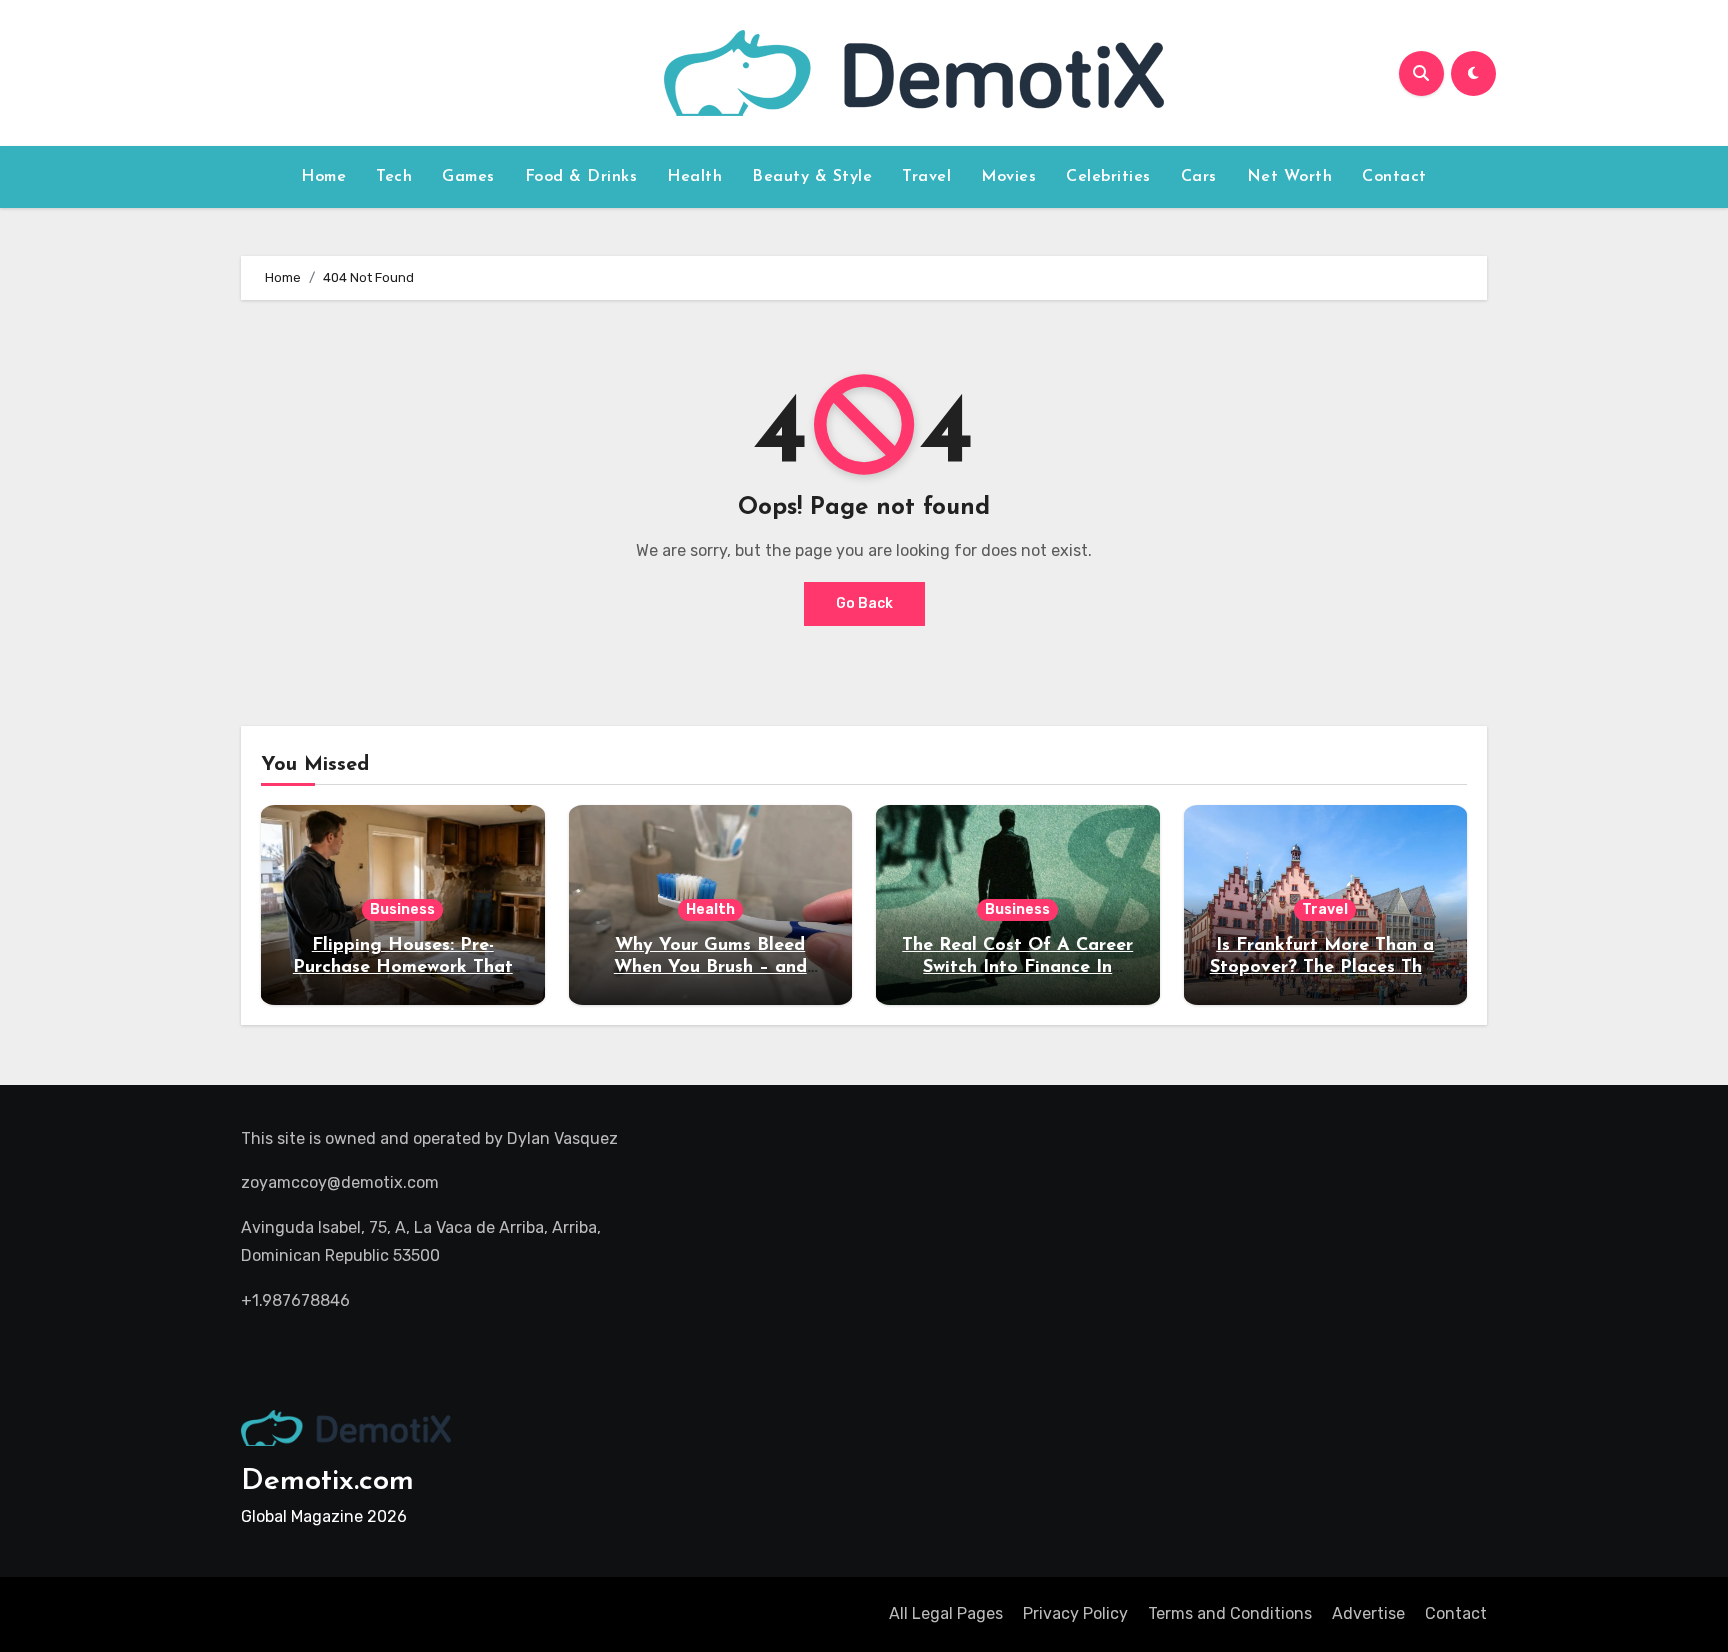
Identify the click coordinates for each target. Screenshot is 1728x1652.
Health (694, 177)
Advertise (1368, 1613)
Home (323, 177)
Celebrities (1108, 177)
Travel (926, 177)
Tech (394, 177)
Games (468, 177)
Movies (1008, 177)
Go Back (864, 603)
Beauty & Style (812, 177)
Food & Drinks (581, 177)
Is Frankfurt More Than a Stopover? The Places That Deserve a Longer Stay (1325, 967)
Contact (1394, 177)
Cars (1199, 177)
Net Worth (1290, 177)
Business (402, 909)
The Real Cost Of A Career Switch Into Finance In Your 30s (1017, 967)
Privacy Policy (1075, 1613)
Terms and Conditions (1230, 1613)
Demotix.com (327, 1481)
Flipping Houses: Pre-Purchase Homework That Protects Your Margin (403, 967)
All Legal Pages (946, 1613)
